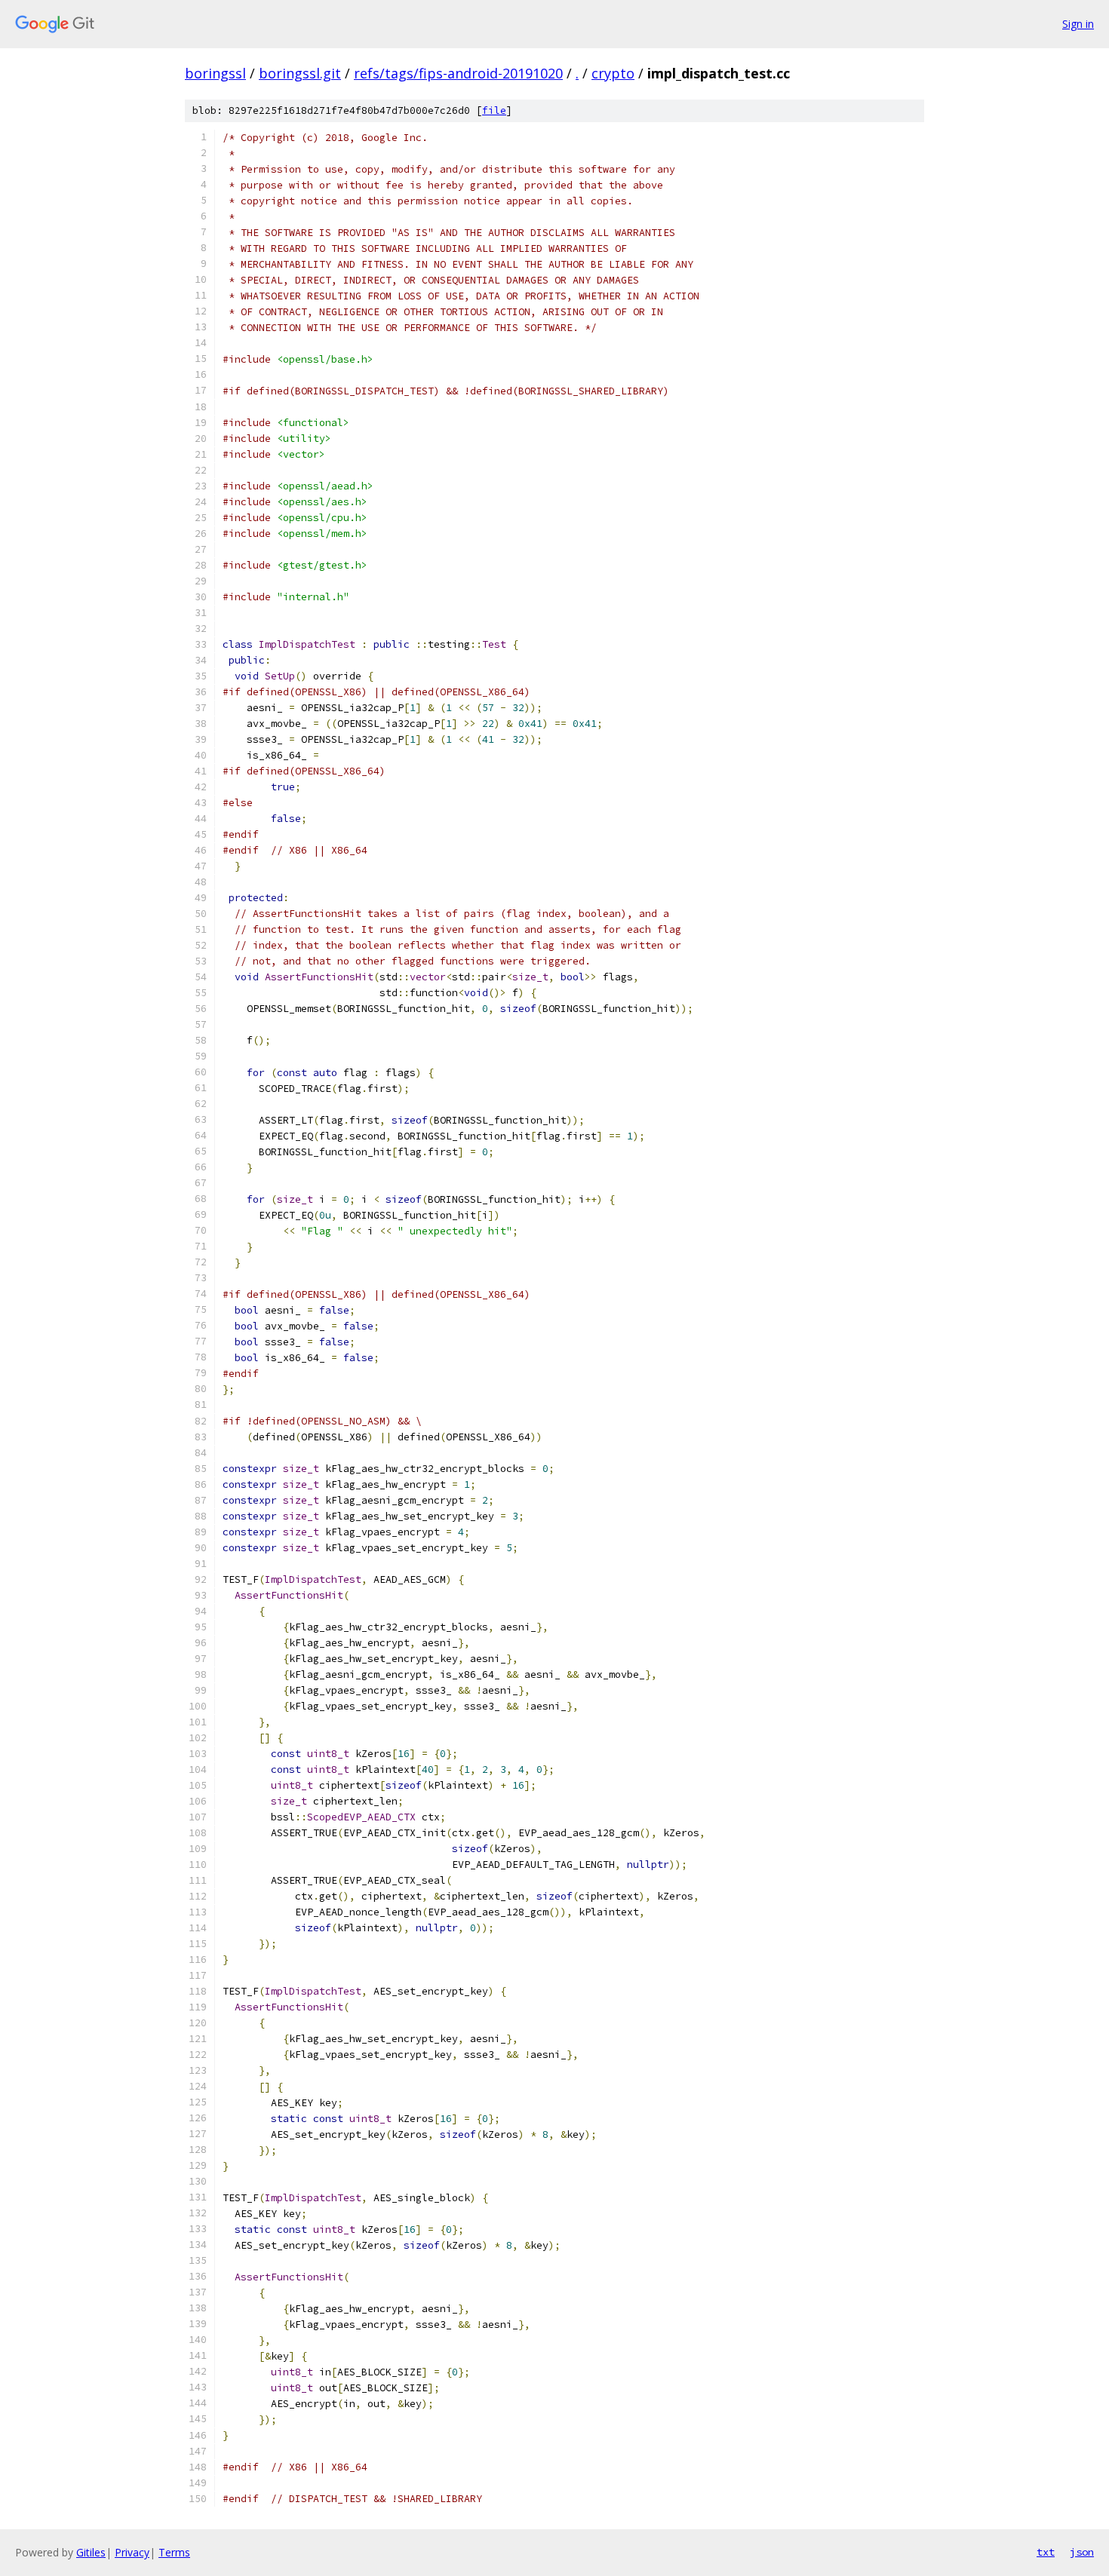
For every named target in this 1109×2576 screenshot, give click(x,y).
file (494, 110)
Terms (174, 2552)
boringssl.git (300, 73)
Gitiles (91, 2552)
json (1082, 2552)
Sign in (1078, 24)
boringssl (215, 73)
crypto (613, 73)
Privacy (132, 2552)
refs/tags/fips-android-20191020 (458, 73)
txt (1046, 2552)
